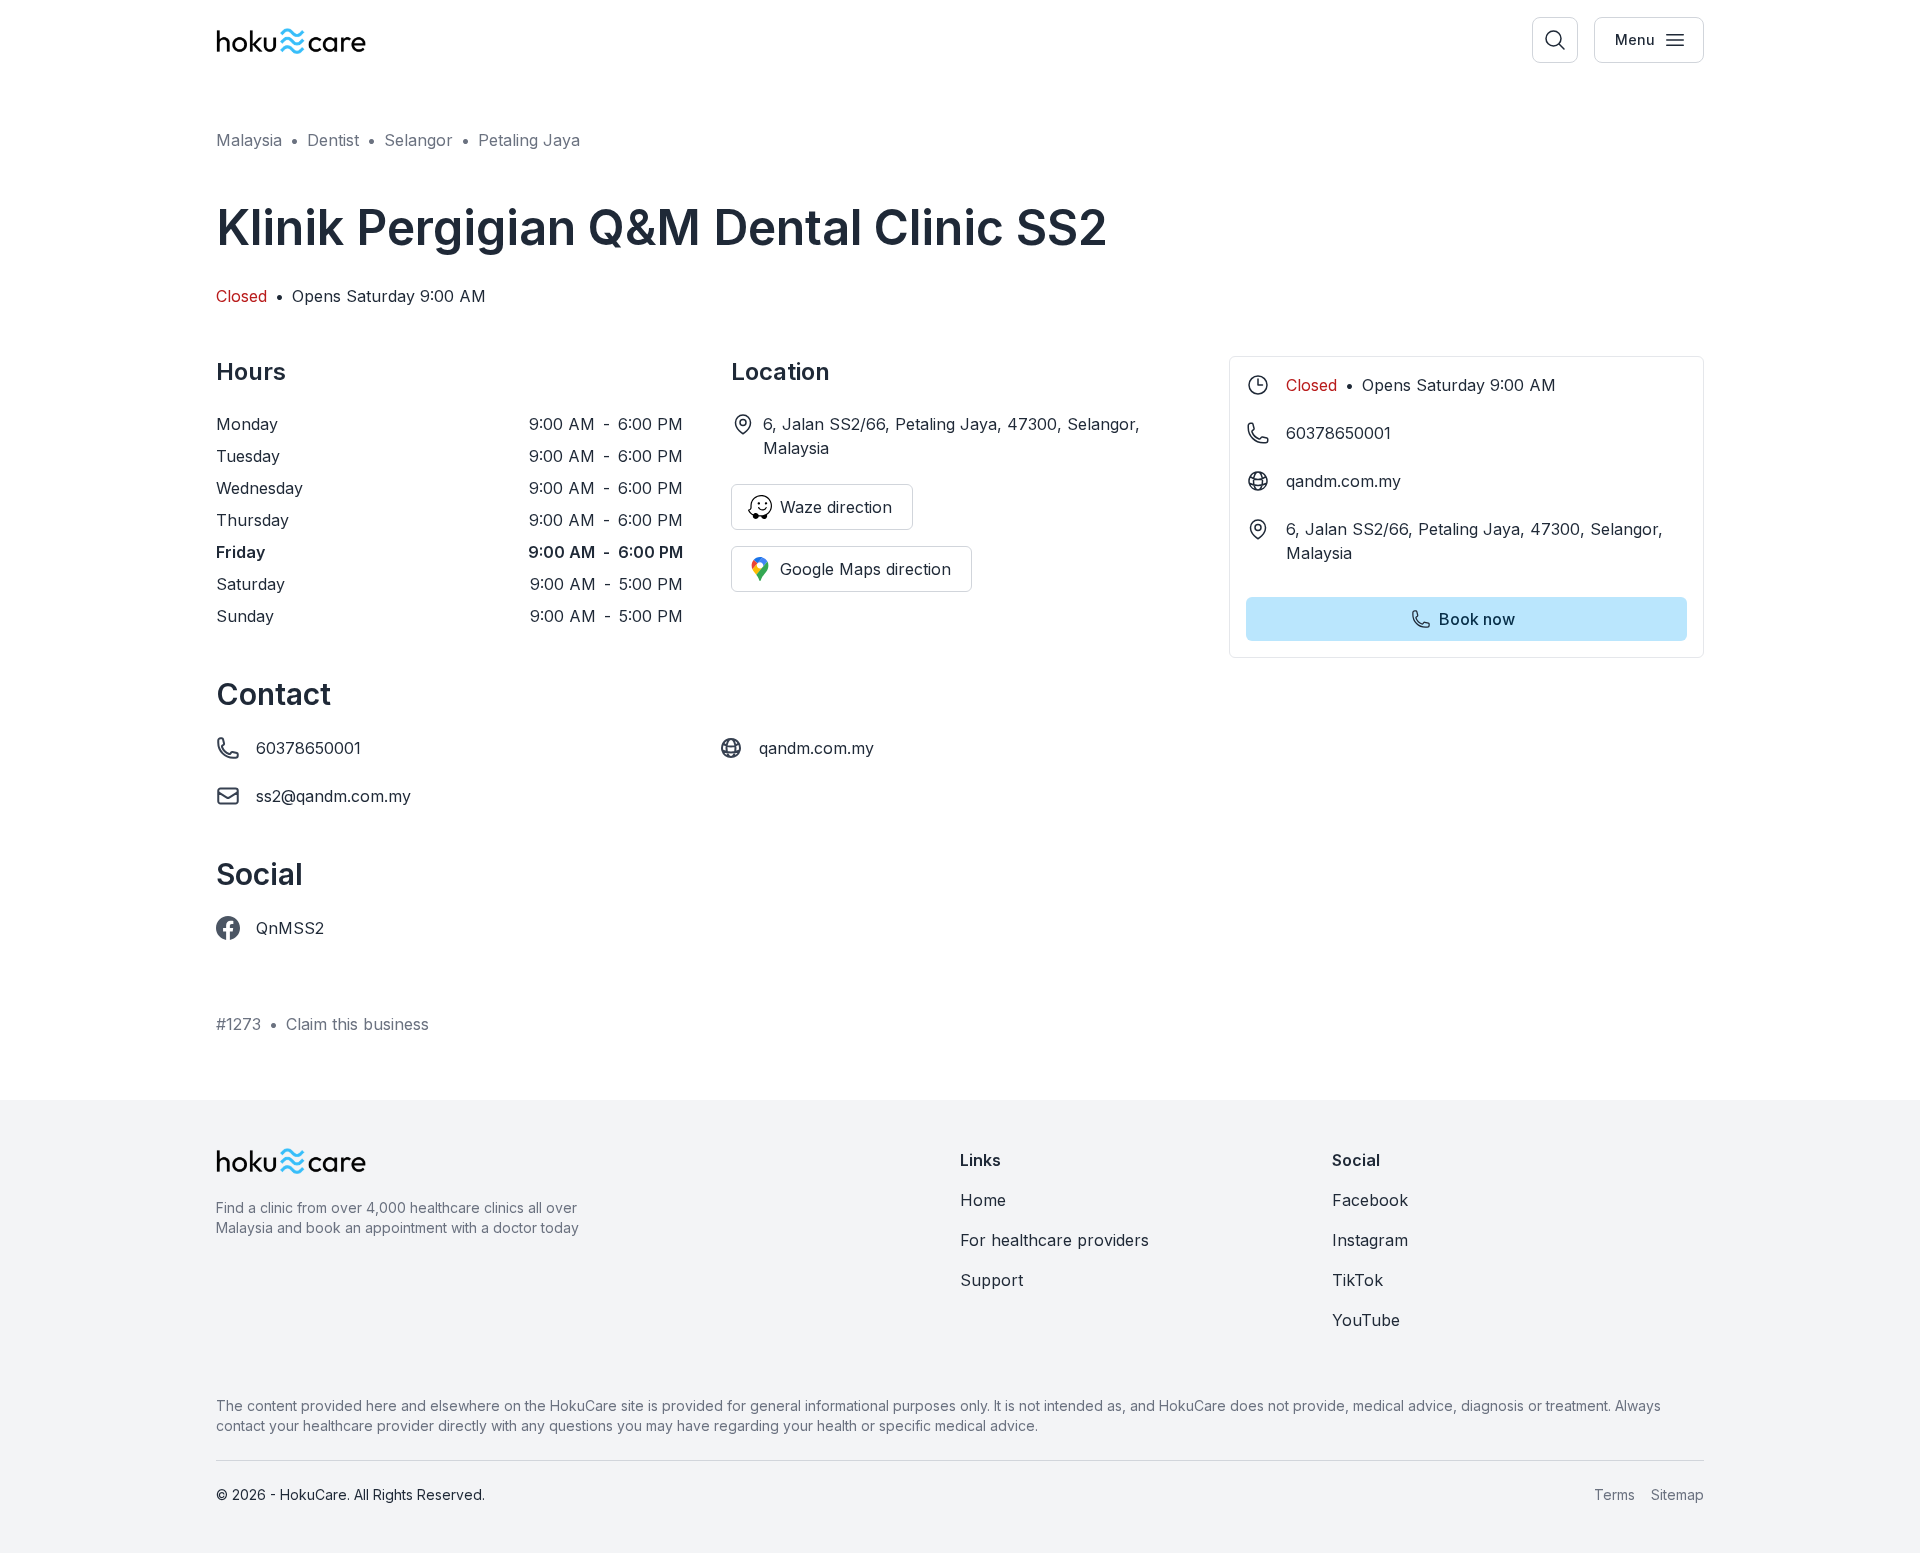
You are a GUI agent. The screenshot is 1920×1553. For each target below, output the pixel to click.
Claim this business (357, 1024)
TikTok (1357, 1280)
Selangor (418, 140)
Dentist (333, 140)
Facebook (1370, 1200)
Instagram (1370, 1240)
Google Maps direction (865, 569)
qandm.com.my (816, 748)
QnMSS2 (290, 928)
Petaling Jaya (529, 140)
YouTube (1366, 1320)
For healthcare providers (1054, 1240)
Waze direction (836, 507)
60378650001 (308, 748)
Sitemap (1677, 1494)
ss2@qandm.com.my (333, 796)
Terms (1614, 1494)
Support (991, 1280)
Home (983, 1200)
